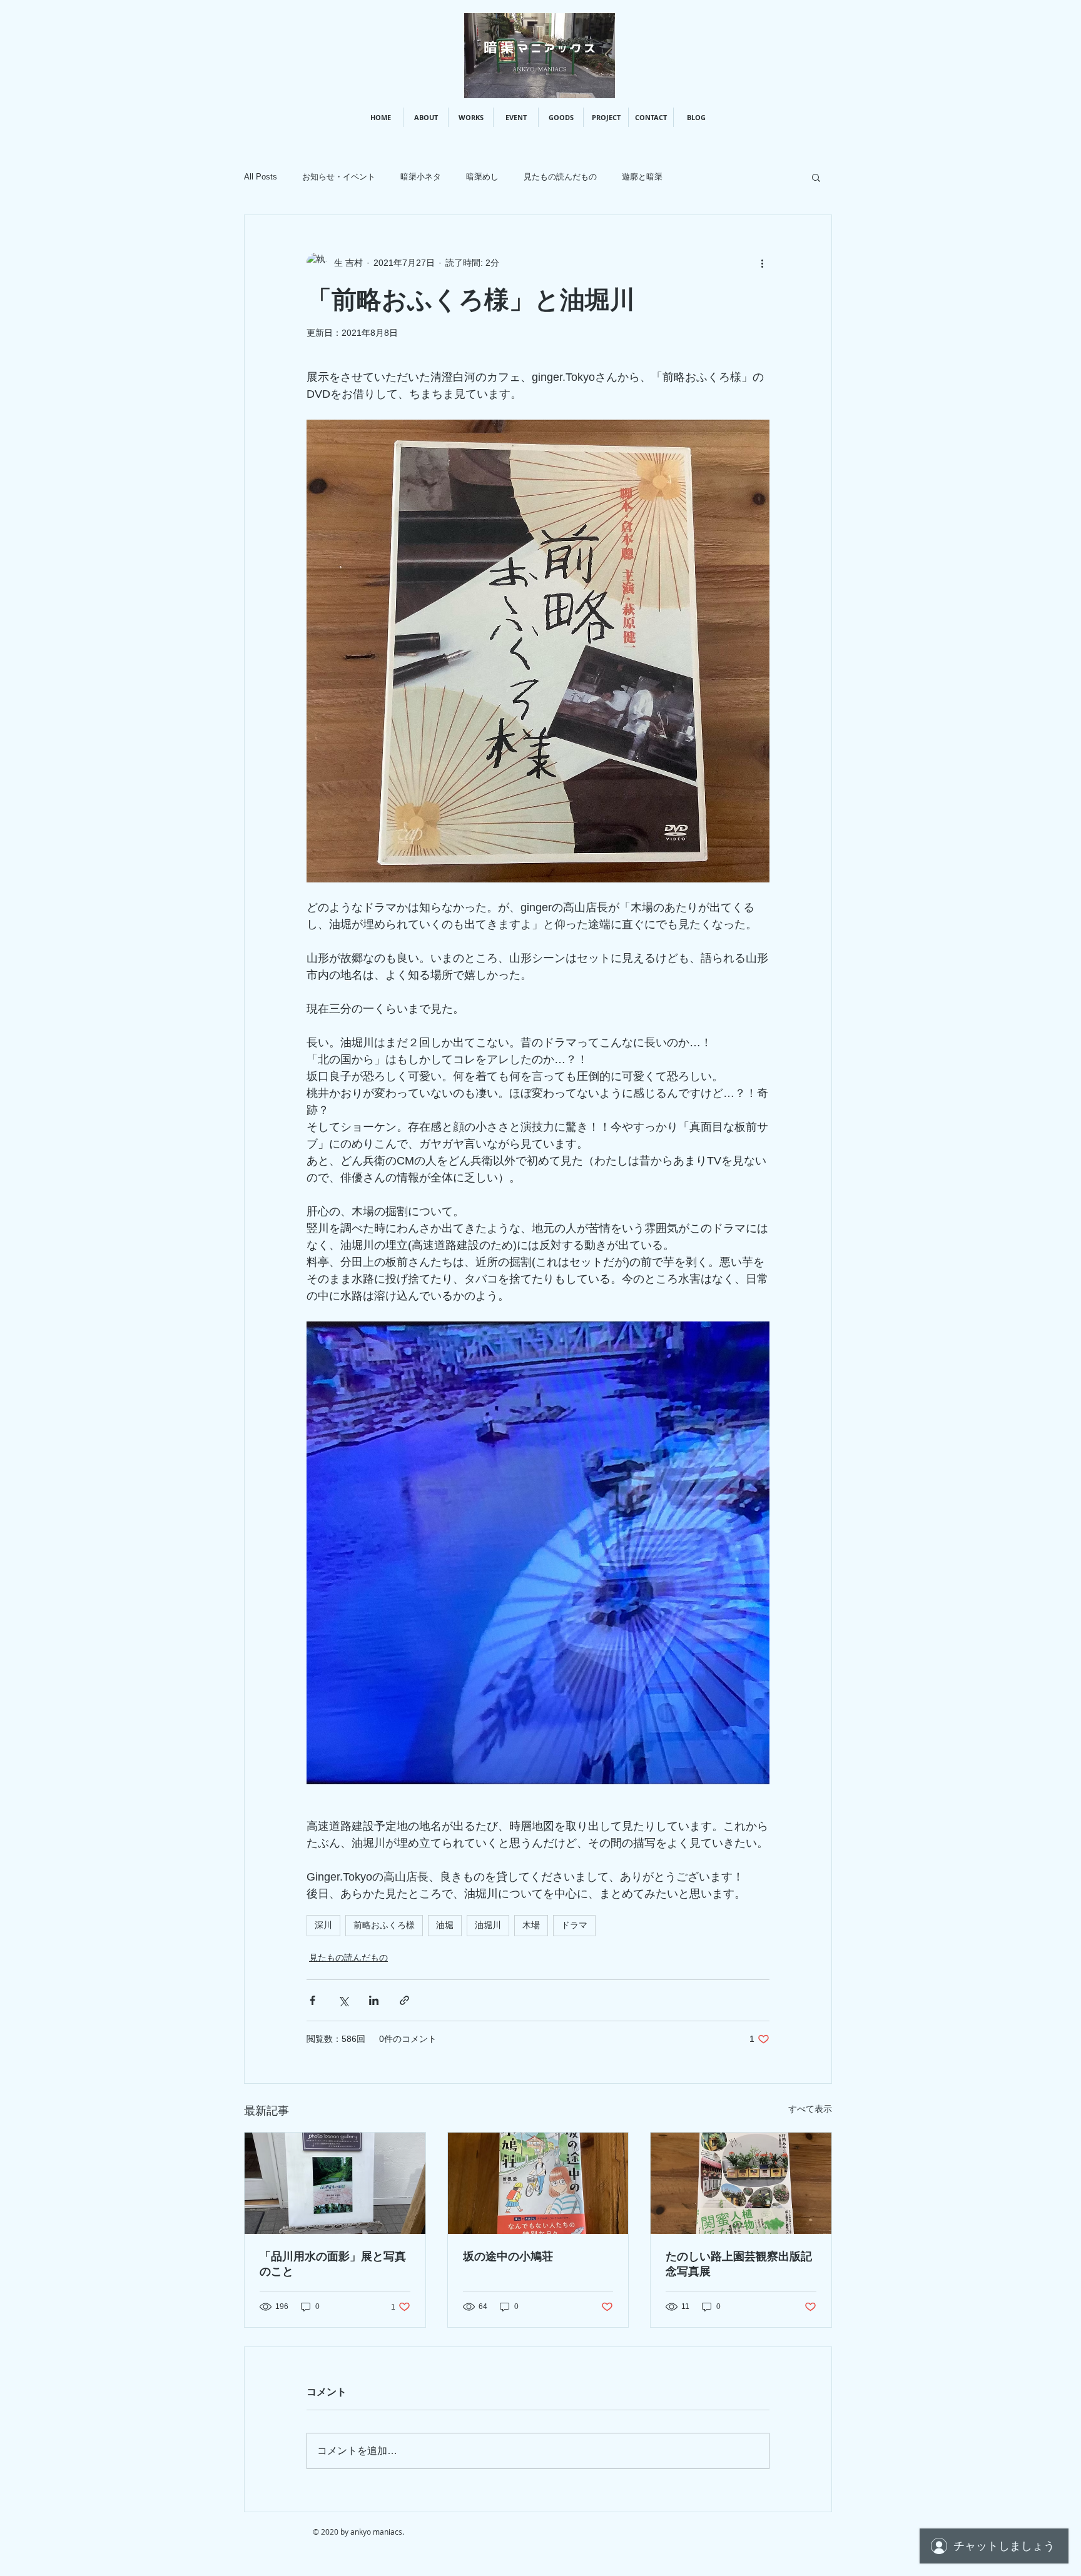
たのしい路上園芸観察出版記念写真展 (739, 2264)
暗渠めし (482, 177)
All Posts (261, 177)
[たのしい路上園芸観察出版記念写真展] (741, 2183)
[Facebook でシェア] (312, 2000)
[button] (816, 177)
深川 (323, 1925)
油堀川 (488, 1925)
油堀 (445, 1925)
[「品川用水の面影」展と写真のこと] (335, 2183)
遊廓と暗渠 (642, 177)
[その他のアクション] (762, 263)
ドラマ (574, 1925)
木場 (531, 1925)
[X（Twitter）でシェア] (343, 2000)
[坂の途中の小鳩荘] (538, 2183)
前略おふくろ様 (384, 1925)
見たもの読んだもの (560, 177)
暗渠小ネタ (421, 177)
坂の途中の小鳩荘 (508, 2256)
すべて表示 (810, 2109)
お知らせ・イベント (339, 177)
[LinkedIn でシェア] (374, 2000)
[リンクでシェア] (404, 2000)
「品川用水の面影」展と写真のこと (333, 2264)
